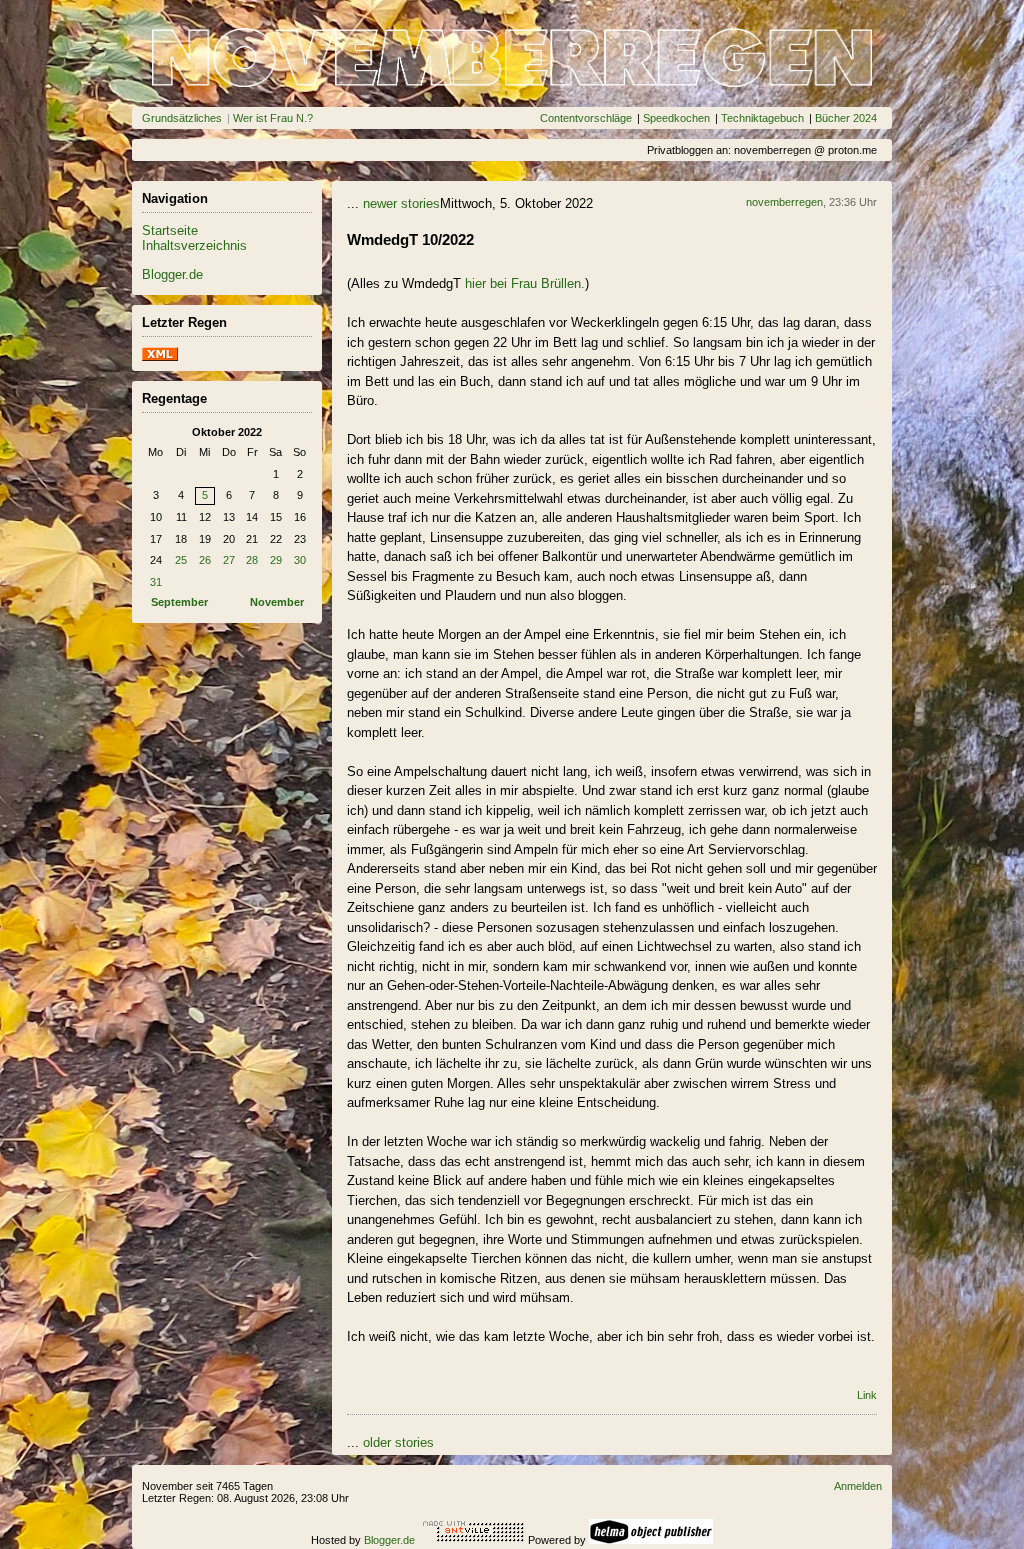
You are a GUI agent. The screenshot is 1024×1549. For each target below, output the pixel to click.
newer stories (401, 203)
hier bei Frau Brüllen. (525, 283)
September (179, 602)
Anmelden (858, 1486)
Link (867, 1395)
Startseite (170, 230)
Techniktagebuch (762, 118)
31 (156, 582)
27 (229, 560)
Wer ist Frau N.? (273, 118)
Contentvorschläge (586, 118)
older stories (398, 1442)
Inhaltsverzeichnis (194, 245)
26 (205, 560)
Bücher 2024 (846, 118)
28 (252, 560)
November (277, 602)
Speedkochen (676, 118)
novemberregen (784, 202)
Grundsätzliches (182, 118)
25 (181, 560)
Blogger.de (172, 274)
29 (276, 560)
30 (300, 560)
